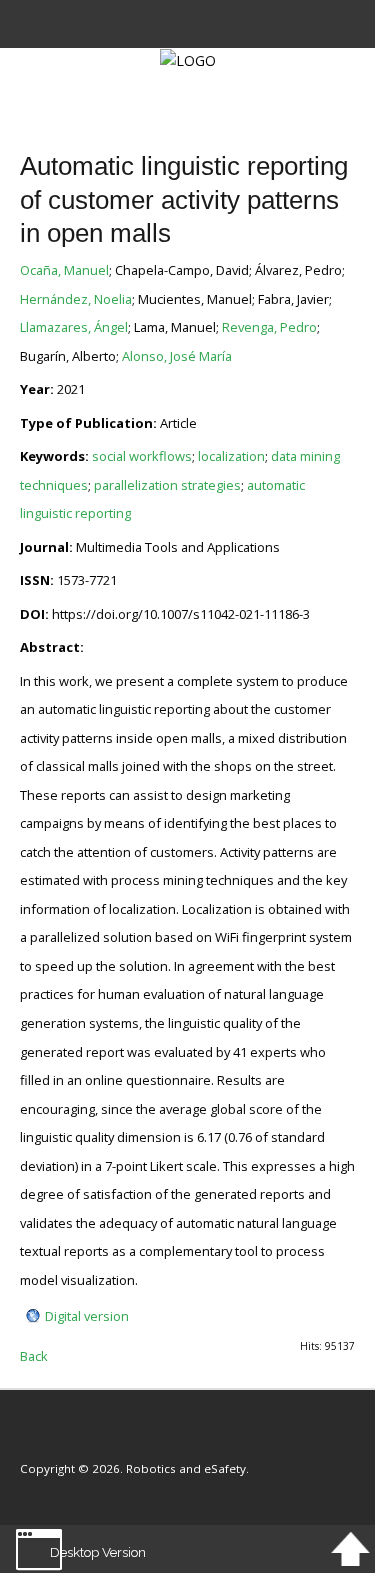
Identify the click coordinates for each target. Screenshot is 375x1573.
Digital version (87, 1316)
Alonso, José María (177, 356)
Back (34, 1356)
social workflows (142, 456)
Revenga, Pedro (269, 327)
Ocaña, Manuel (64, 270)
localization (231, 456)
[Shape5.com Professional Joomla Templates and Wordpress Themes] (62, 1438)
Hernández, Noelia (76, 299)
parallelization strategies (167, 485)
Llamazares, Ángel (74, 327)
